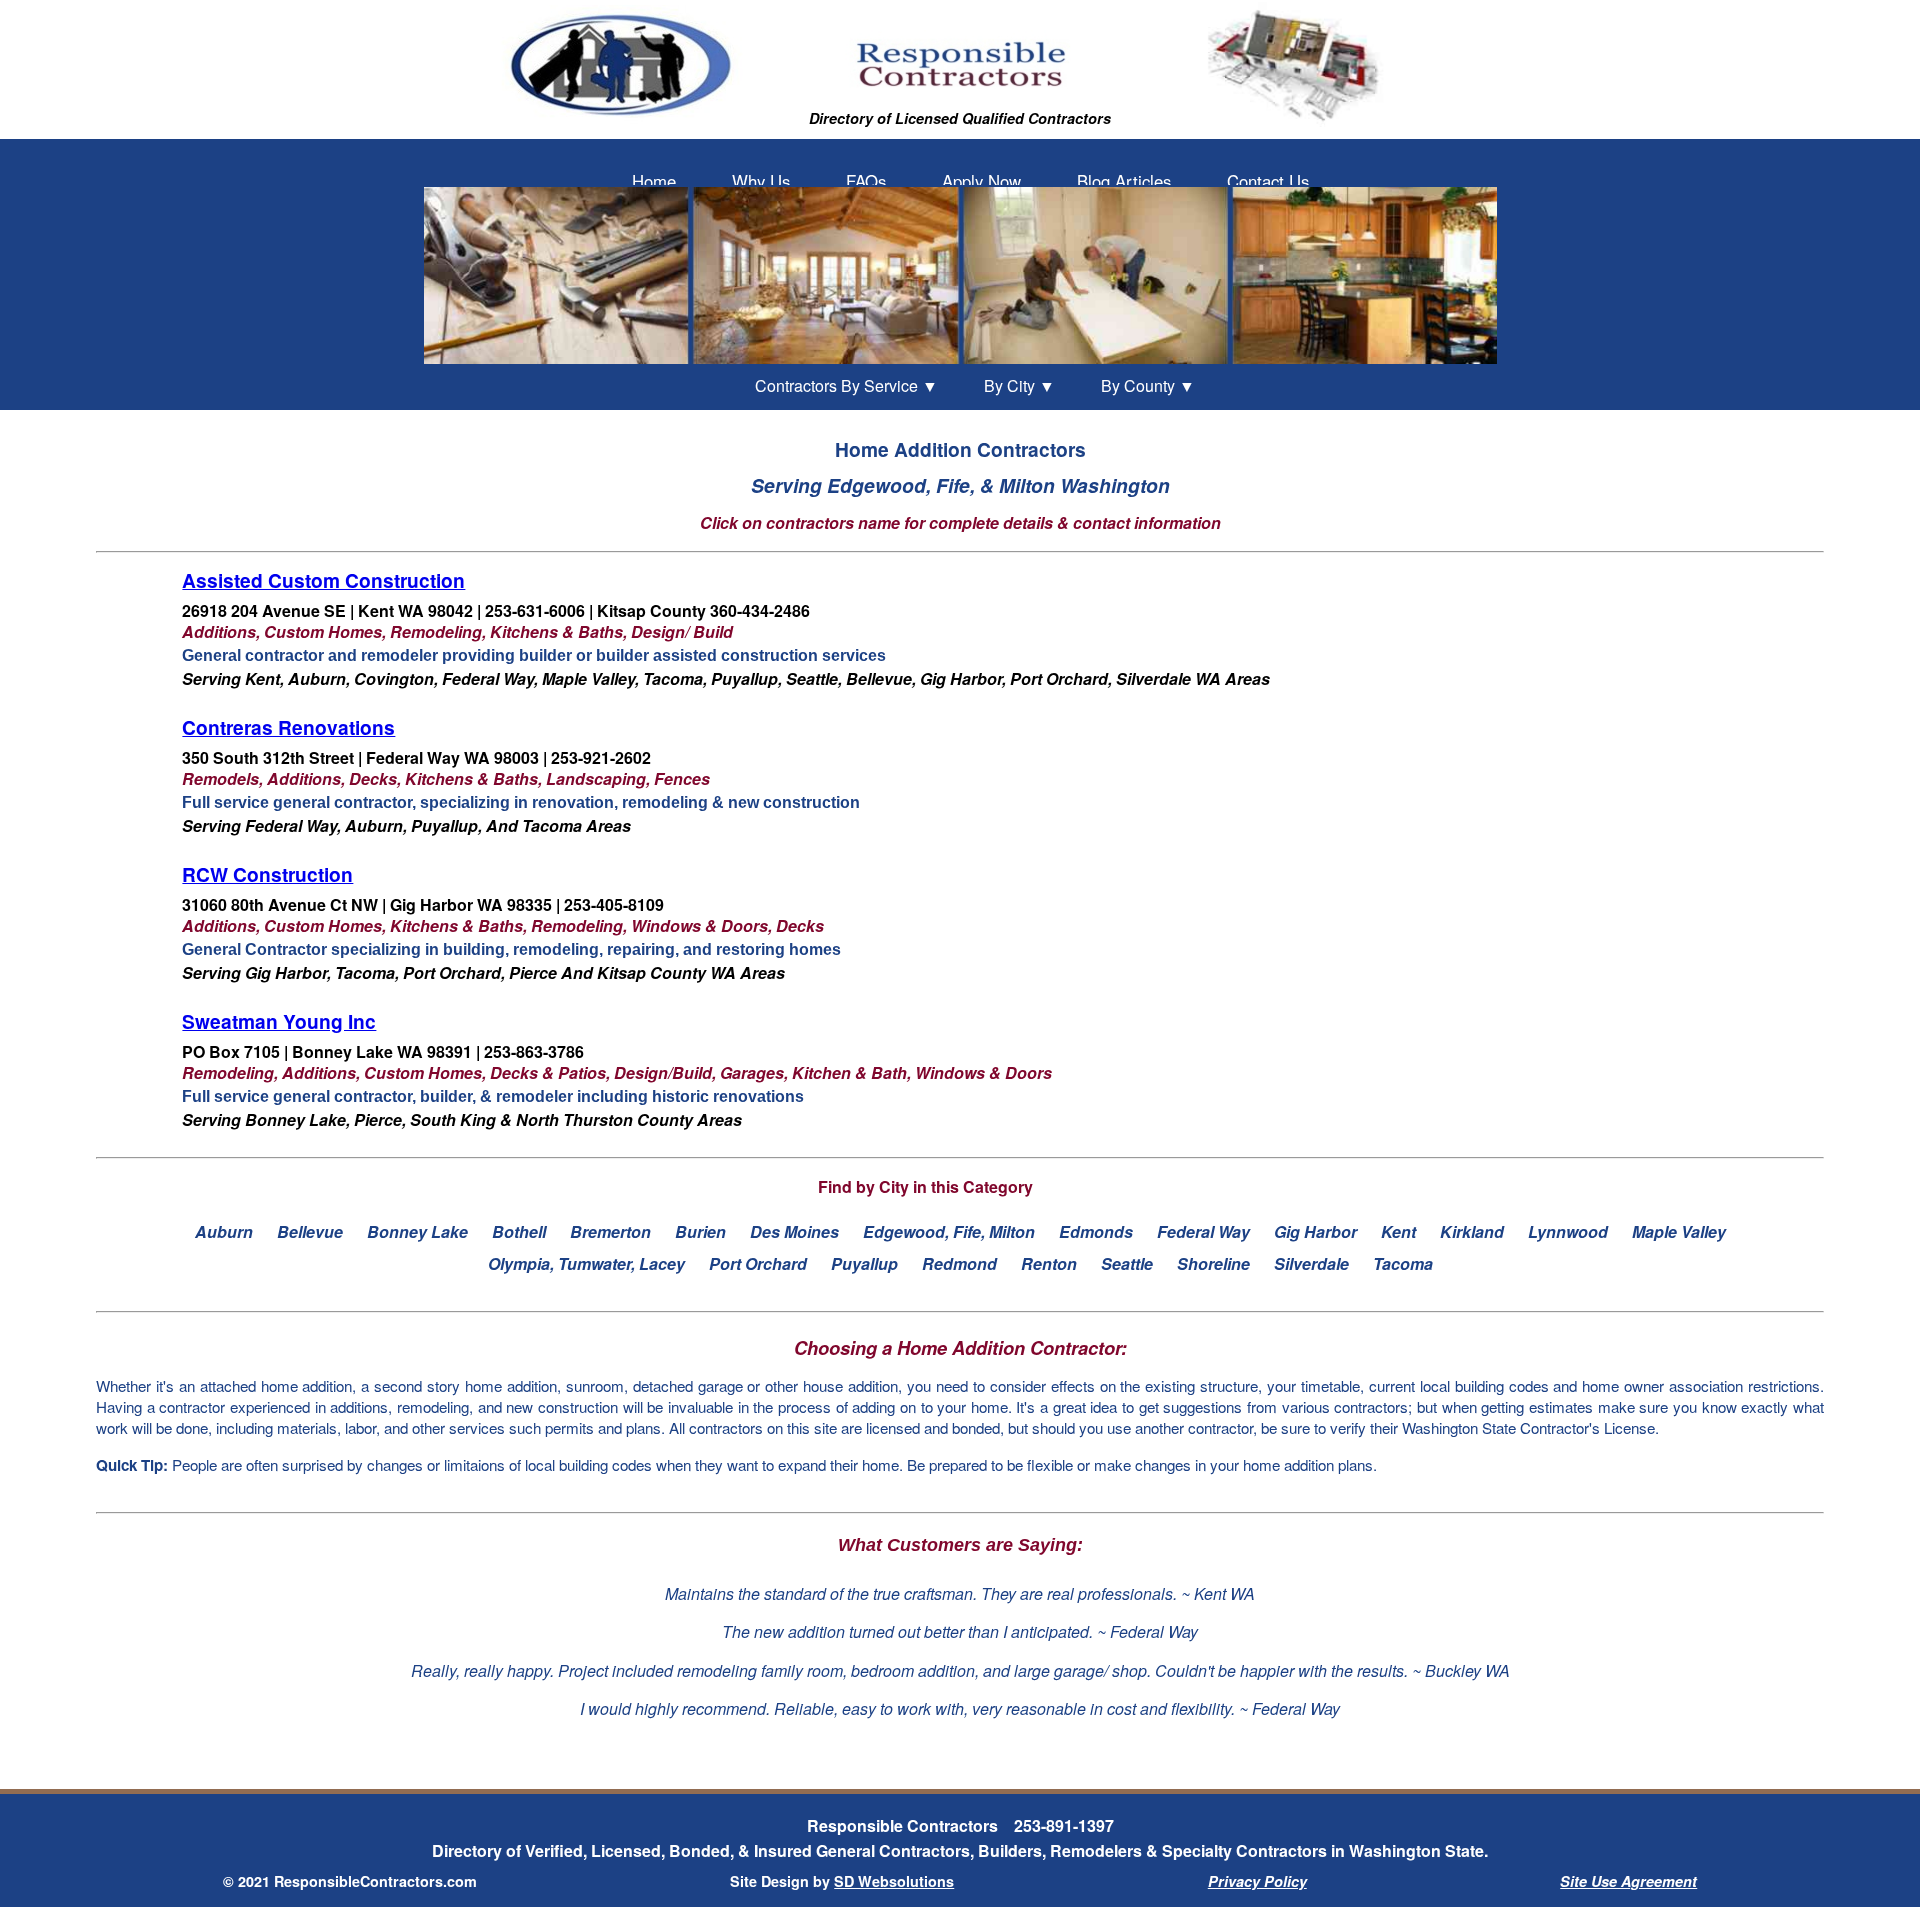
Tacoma (1403, 1263)
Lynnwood (1568, 1231)
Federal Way (1203, 1231)
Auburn (224, 1231)
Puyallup (864, 1263)
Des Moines (794, 1231)
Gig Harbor (1315, 1231)
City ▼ (1019, 385)
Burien (700, 1231)
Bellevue (310, 1231)
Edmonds (1096, 1231)
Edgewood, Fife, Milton (949, 1231)
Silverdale (1311, 1263)
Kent (1398, 1231)
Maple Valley (1679, 1231)
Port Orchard (758, 1263)
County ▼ (1148, 385)
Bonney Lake (417, 1231)
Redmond (959, 1263)
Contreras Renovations (288, 727)
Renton (1049, 1263)
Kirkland (1472, 1231)
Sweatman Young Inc (279, 1021)
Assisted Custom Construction (323, 580)
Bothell (519, 1231)
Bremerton (610, 1231)
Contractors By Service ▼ (846, 385)
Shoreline (1213, 1263)
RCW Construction (267, 874)
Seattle (1127, 1263)
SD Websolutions (894, 1881)
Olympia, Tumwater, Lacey (586, 1263)
